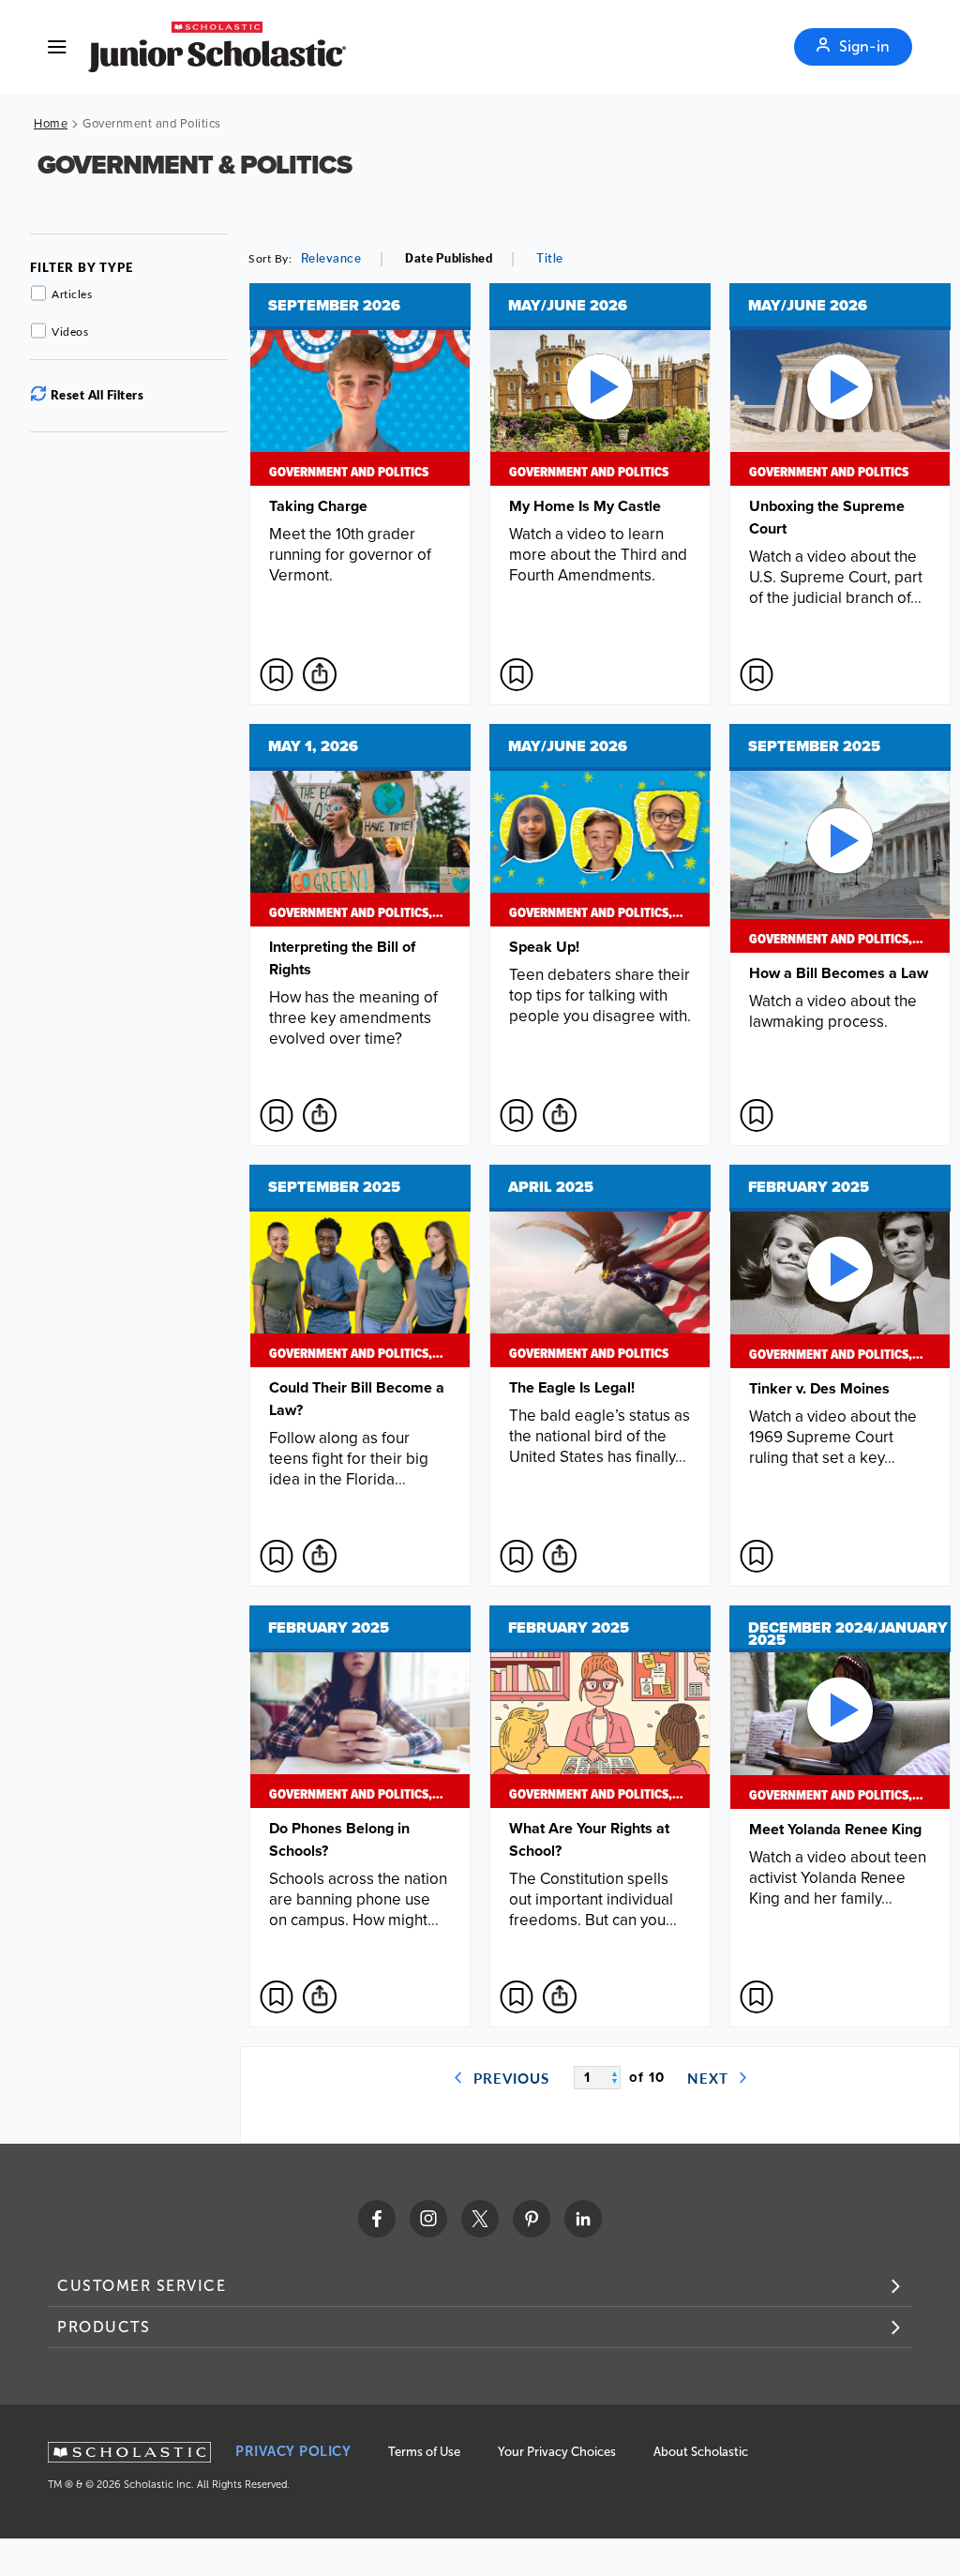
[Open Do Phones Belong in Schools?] (360, 1816)
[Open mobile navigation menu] (57, 47)
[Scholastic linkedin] (583, 2219)
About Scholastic (701, 2452)
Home (51, 123)
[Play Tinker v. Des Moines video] (840, 1376)
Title (550, 259)
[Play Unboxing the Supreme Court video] (840, 494)
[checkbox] (277, 674)
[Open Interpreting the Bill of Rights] (360, 935)
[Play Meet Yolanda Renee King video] (840, 1816)
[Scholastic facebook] (377, 2219)
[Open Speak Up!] (600, 935)
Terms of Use (424, 2452)
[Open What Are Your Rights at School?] (600, 1816)
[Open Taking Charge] (360, 494)
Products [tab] (104, 2327)
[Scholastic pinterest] (532, 2219)
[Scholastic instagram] (428, 2219)
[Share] (320, 674)
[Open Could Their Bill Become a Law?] (360, 1376)
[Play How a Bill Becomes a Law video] (840, 935)
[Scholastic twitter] (480, 2219)
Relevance (331, 259)
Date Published (449, 259)
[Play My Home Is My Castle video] (600, 494)
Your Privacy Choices (557, 2452)
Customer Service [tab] (142, 2286)
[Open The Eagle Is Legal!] (600, 1376)
